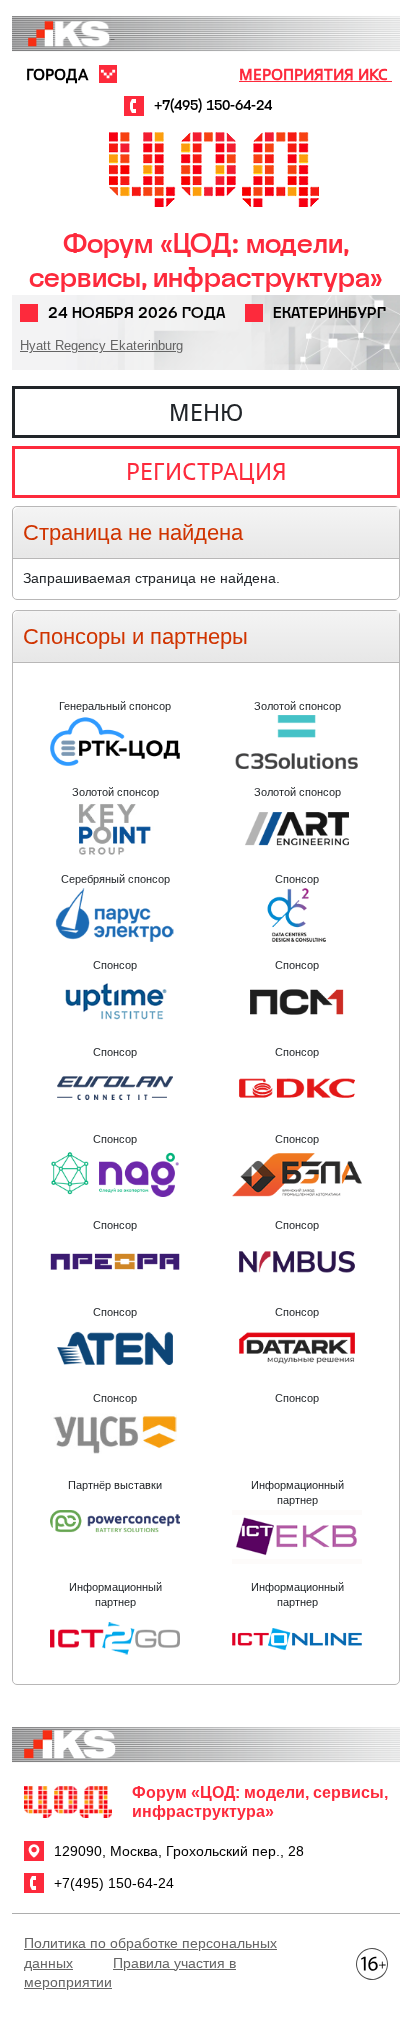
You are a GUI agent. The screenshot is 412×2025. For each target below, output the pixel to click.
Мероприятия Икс (315, 74)
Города (57, 74)
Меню (206, 412)
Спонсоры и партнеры (135, 636)
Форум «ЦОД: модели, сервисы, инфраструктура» (206, 260)
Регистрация (206, 471)
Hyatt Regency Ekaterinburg (101, 345)
